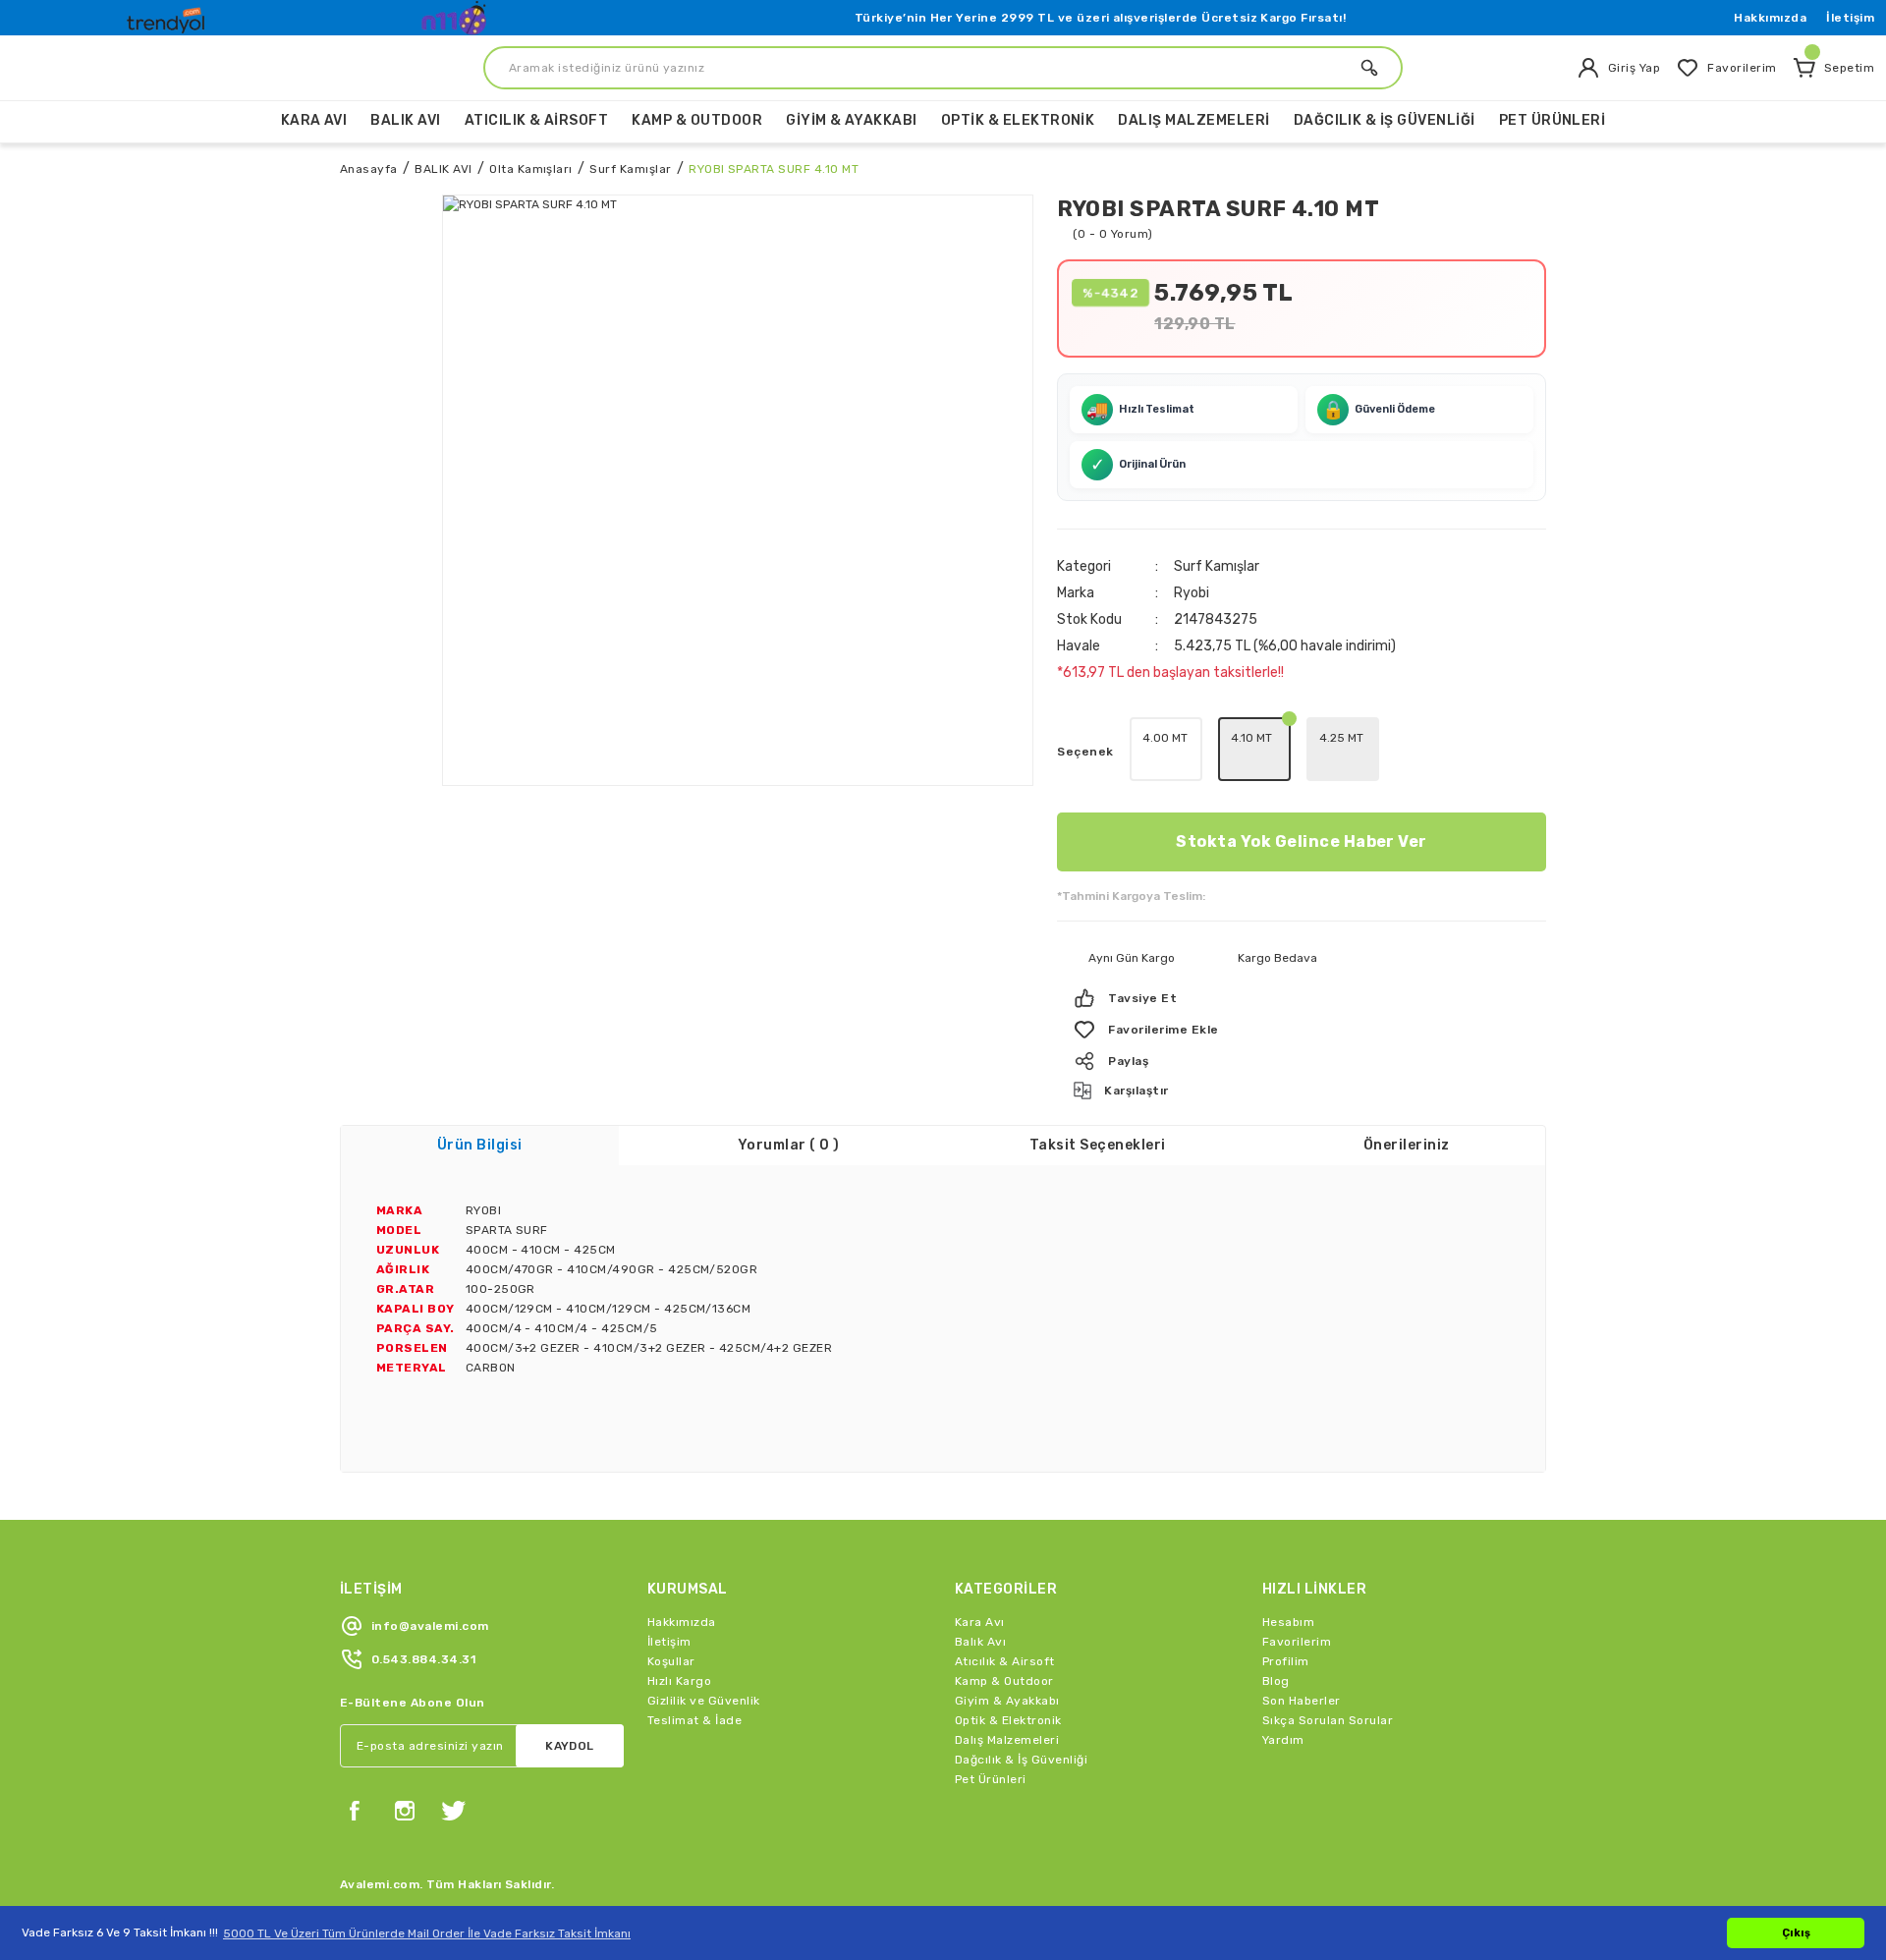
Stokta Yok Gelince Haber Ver (1301, 841)
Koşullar (671, 1661)
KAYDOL (570, 1746)
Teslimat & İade (694, 1720)
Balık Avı (980, 1642)
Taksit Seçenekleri (1098, 1145)
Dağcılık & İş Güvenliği (1021, 1760)
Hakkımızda (1770, 18)
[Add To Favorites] (1302, 1030)
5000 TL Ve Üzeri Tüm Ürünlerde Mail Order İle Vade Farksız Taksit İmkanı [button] (427, 1933)
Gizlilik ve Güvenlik (704, 1701)
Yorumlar (789, 1145)
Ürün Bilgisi (480, 1145)
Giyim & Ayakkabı (1007, 1701)
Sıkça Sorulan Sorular (1328, 1720)
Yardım (1283, 1740)
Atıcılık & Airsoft (1005, 1661)
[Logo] (168, 16)
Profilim (1286, 1661)
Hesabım (1288, 1622)
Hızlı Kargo (679, 1681)
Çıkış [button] (1796, 1933)
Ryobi (1192, 593)
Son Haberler (1302, 1701)
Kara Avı (980, 1622)
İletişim (1850, 18)
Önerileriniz (1407, 1145)
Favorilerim (1297, 1642)
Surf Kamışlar (1217, 566)
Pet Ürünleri (991, 1779)
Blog (1276, 1681)
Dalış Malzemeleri (1007, 1740)
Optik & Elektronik (1008, 1720)
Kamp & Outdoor (1004, 1681)
